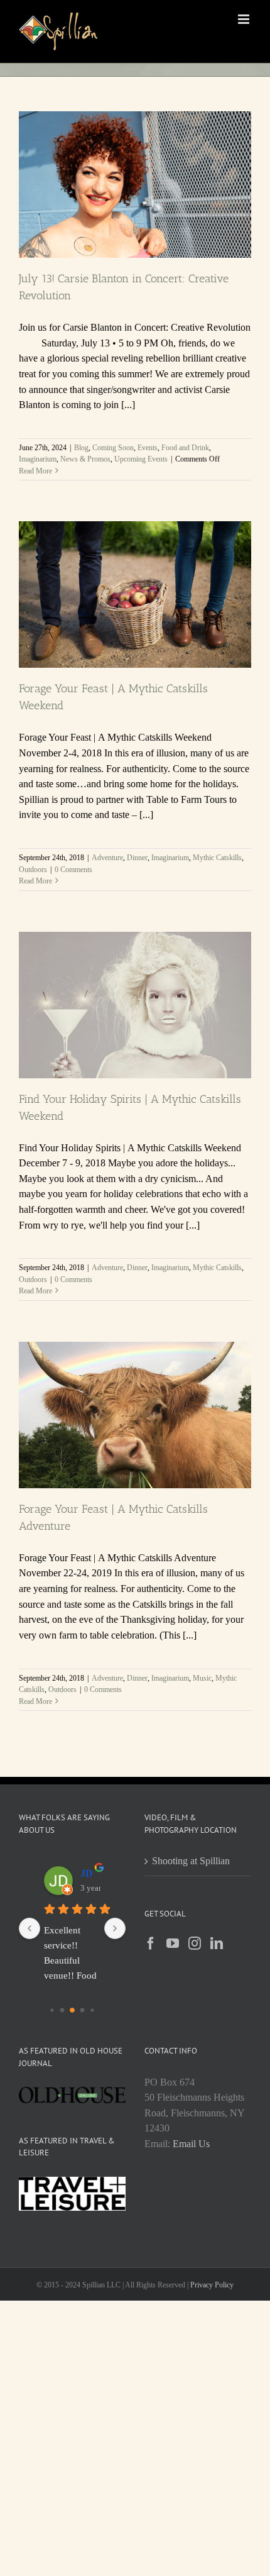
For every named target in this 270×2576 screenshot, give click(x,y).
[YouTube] (173, 1943)
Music (202, 1678)
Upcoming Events (141, 459)
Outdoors (33, 870)
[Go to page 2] (72, 2010)
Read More (35, 471)
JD (87, 1873)
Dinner (137, 858)
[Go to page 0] (52, 2010)
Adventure (107, 858)
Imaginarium (38, 459)
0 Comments (73, 870)
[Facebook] (151, 1943)
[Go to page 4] (92, 2010)
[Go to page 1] (62, 2010)
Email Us (191, 2144)
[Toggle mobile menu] (245, 19)
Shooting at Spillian (191, 1861)
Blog (81, 448)
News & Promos (85, 459)
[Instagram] (195, 1943)
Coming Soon (113, 448)
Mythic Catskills (217, 858)
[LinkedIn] (217, 1943)
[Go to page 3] (83, 2010)
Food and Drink (185, 448)
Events (148, 448)
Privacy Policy (212, 2285)
